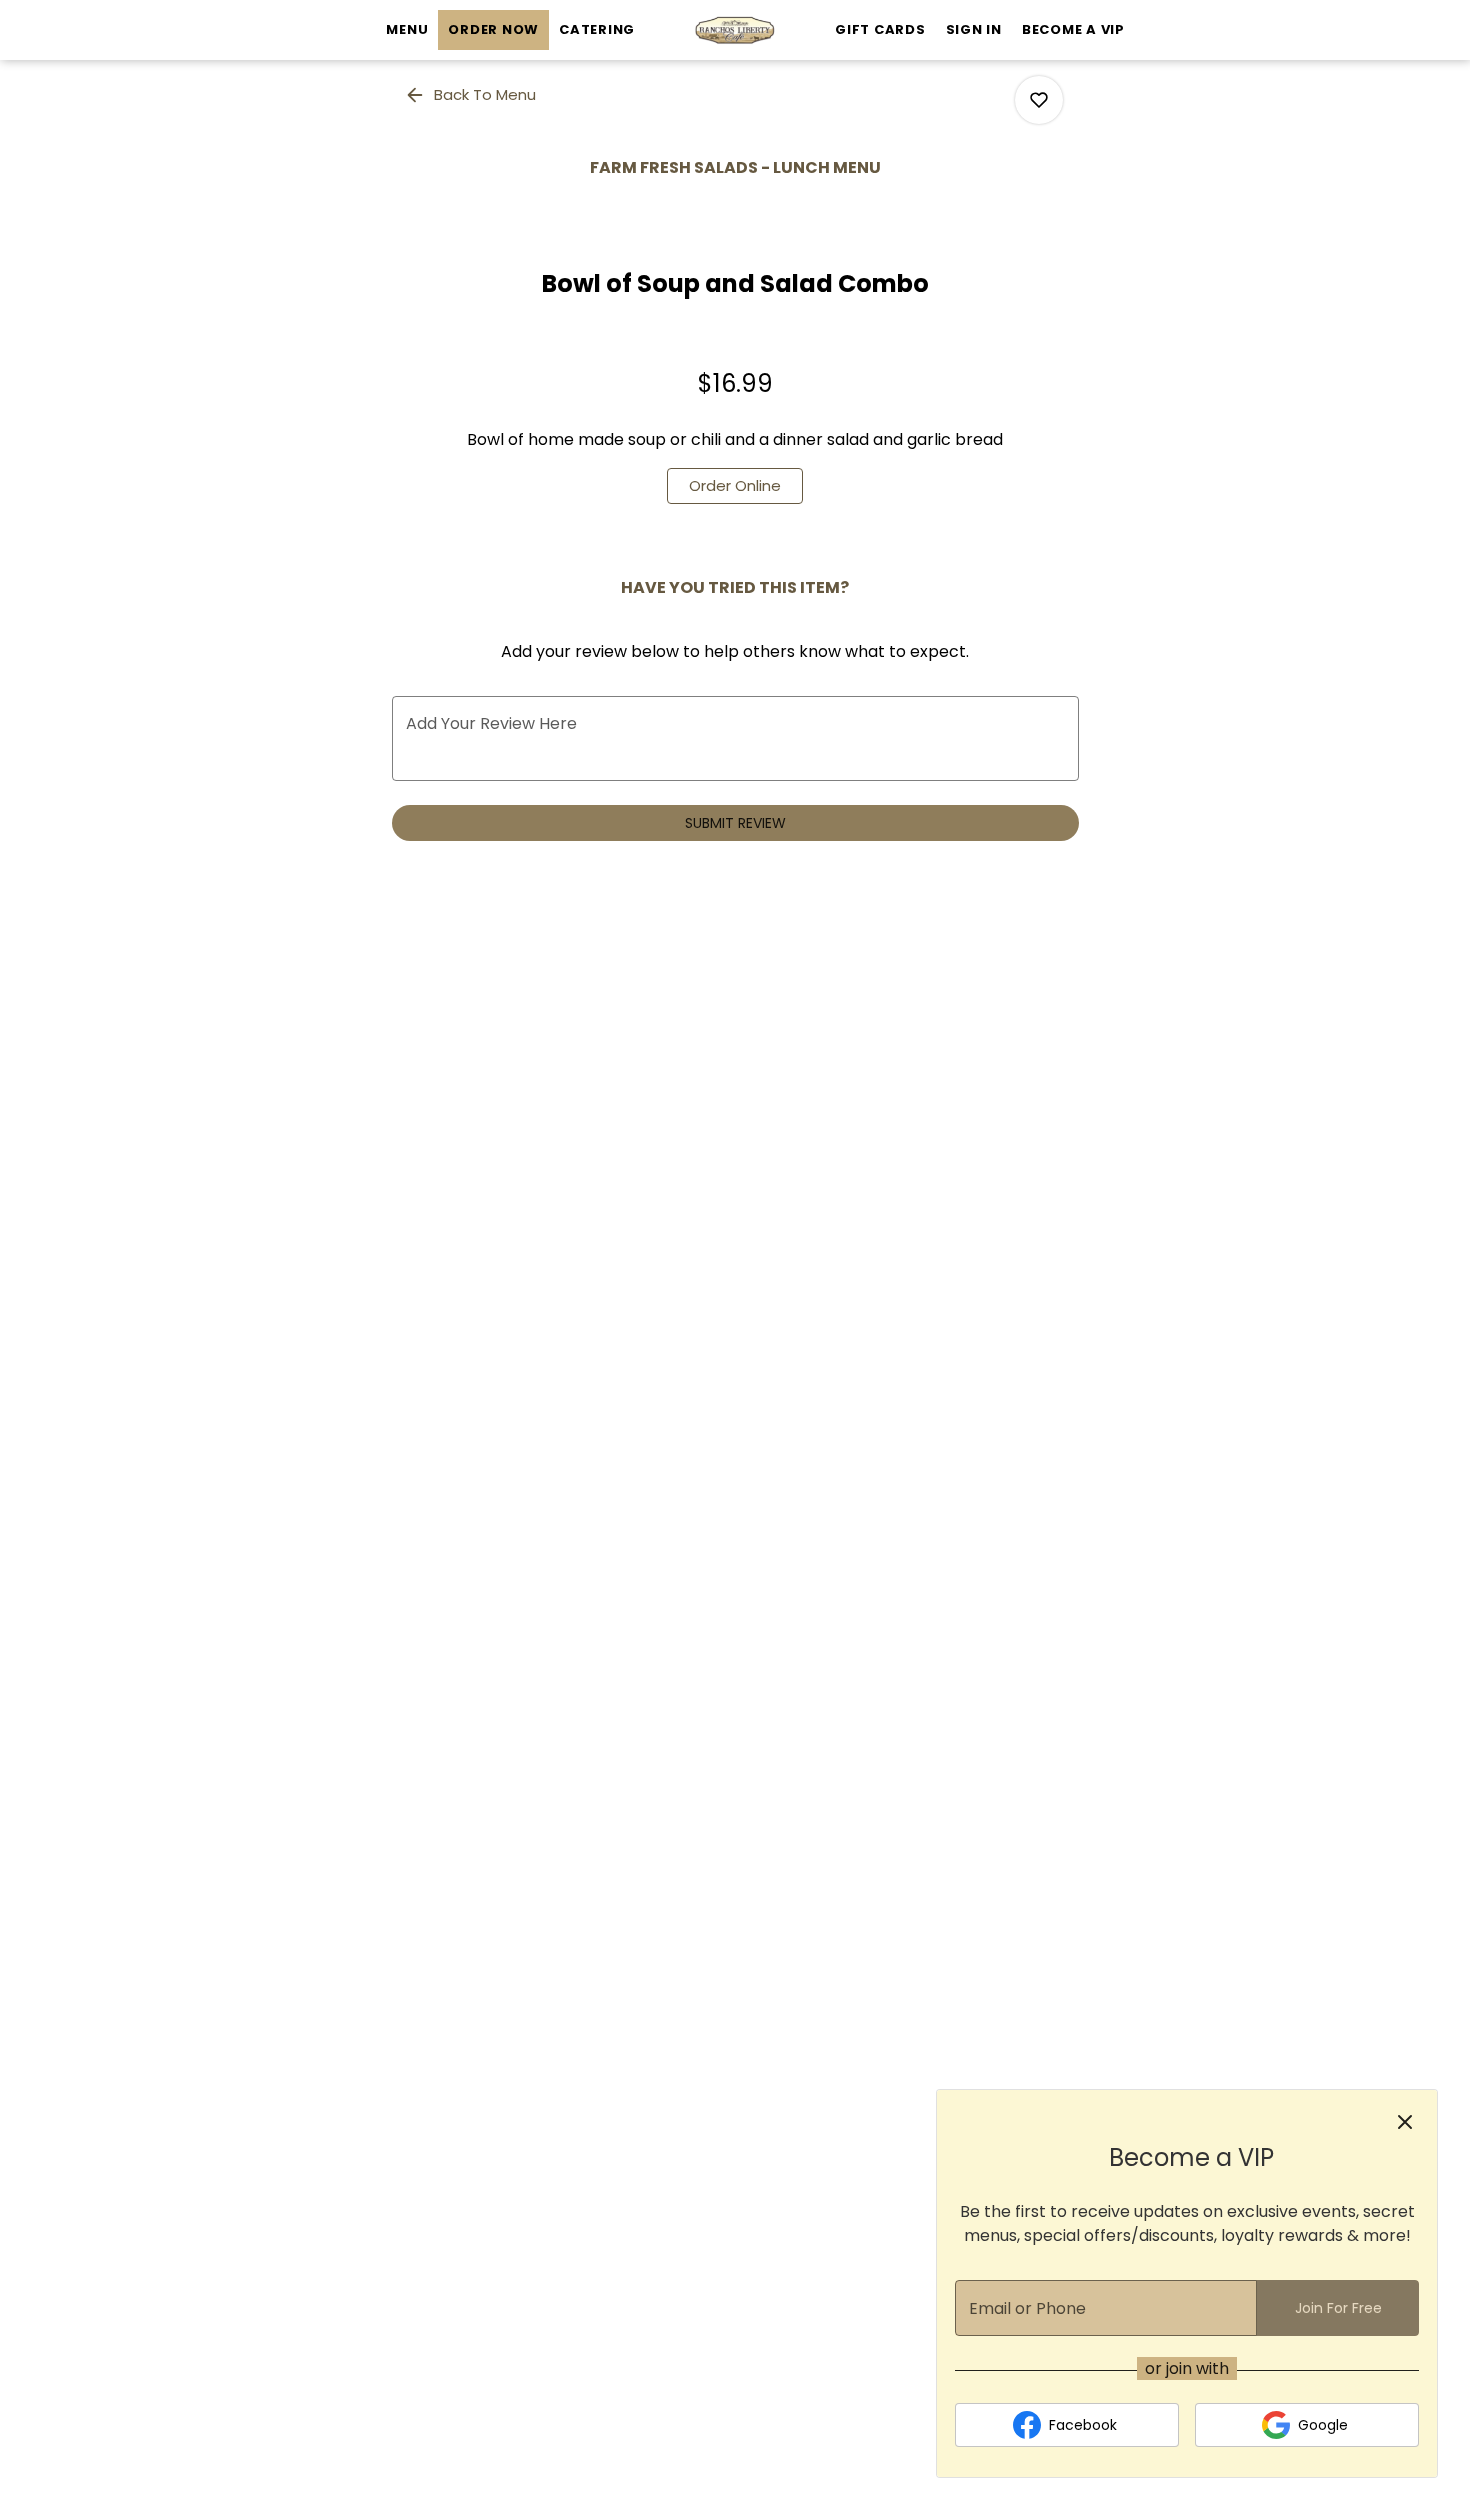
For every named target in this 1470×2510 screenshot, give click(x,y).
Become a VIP (1073, 29)
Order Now (493, 29)
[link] (735, 486)
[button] (472, 95)
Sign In (974, 29)
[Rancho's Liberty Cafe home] (735, 30)
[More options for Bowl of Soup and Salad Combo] (1039, 100)
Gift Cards (880, 29)
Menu (407, 29)
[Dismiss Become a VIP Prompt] (1405, 2122)
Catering (597, 29)
